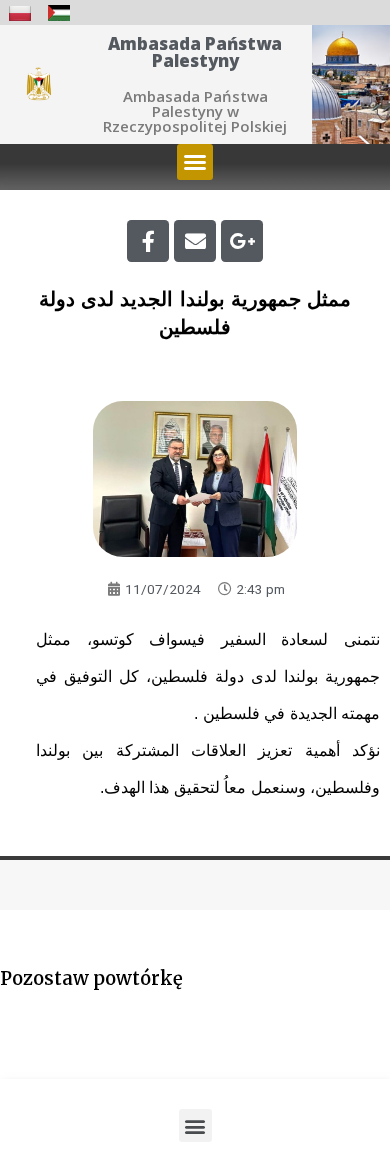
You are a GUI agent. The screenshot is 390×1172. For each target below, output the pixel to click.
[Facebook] (148, 241)
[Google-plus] (242, 241)
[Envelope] (195, 241)
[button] (195, 162)
